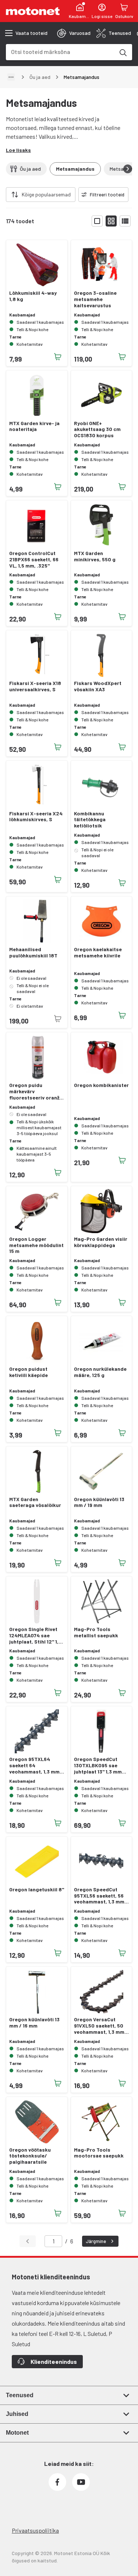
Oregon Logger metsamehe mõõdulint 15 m (36, 1245)
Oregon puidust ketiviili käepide (29, 1372)
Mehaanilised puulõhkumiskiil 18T (33, 952)
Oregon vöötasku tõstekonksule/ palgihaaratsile (30, 2156)
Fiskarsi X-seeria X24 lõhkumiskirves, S (36, 817)
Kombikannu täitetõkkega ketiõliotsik (90, 820)
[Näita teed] (11, 77)
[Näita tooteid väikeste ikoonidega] (111, 221)
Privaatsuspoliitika (35, 2530)
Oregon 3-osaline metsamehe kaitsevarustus (95, 299)
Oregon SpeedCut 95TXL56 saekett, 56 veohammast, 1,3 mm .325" (99, 1896)
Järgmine (96, 2241)
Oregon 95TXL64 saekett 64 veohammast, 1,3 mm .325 (34, 1765)
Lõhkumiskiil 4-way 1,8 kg (33, 296)
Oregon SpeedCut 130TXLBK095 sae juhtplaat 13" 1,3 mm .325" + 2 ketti (98, 1765)
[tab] (74, 33)
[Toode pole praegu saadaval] (58, 1019)
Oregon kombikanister (101, 1085)
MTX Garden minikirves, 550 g (95, 556)
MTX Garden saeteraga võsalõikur (35, 1502)
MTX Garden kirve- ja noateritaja (34, 426)
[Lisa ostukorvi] (58, 357)
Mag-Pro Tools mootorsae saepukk (99, 2153)
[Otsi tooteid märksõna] (123, 52)
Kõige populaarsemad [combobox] (46, 194)
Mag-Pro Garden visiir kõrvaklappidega (101, 1242)
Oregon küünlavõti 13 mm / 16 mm (34, 2023)
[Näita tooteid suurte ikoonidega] (97, 221)
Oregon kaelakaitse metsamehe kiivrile (98, 952)
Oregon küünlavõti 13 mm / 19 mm (99, 1502)
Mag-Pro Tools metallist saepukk (96, 1632)
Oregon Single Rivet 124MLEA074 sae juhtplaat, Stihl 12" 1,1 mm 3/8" (35, 1635)
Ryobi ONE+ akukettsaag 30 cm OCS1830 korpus (97, 430)
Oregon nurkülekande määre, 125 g (100, 1372)
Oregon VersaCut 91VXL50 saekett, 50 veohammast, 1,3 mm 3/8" (99, 2026)
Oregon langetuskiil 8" (37, 1890)
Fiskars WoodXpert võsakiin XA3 (98, 686)
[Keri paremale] (128, 169)
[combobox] (60, 52)
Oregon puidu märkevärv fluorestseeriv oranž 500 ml (34, 1091)
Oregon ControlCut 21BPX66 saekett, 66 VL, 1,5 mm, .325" (34, 559)
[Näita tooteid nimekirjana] (125, 221)
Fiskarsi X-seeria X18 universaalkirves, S (35, 686)
